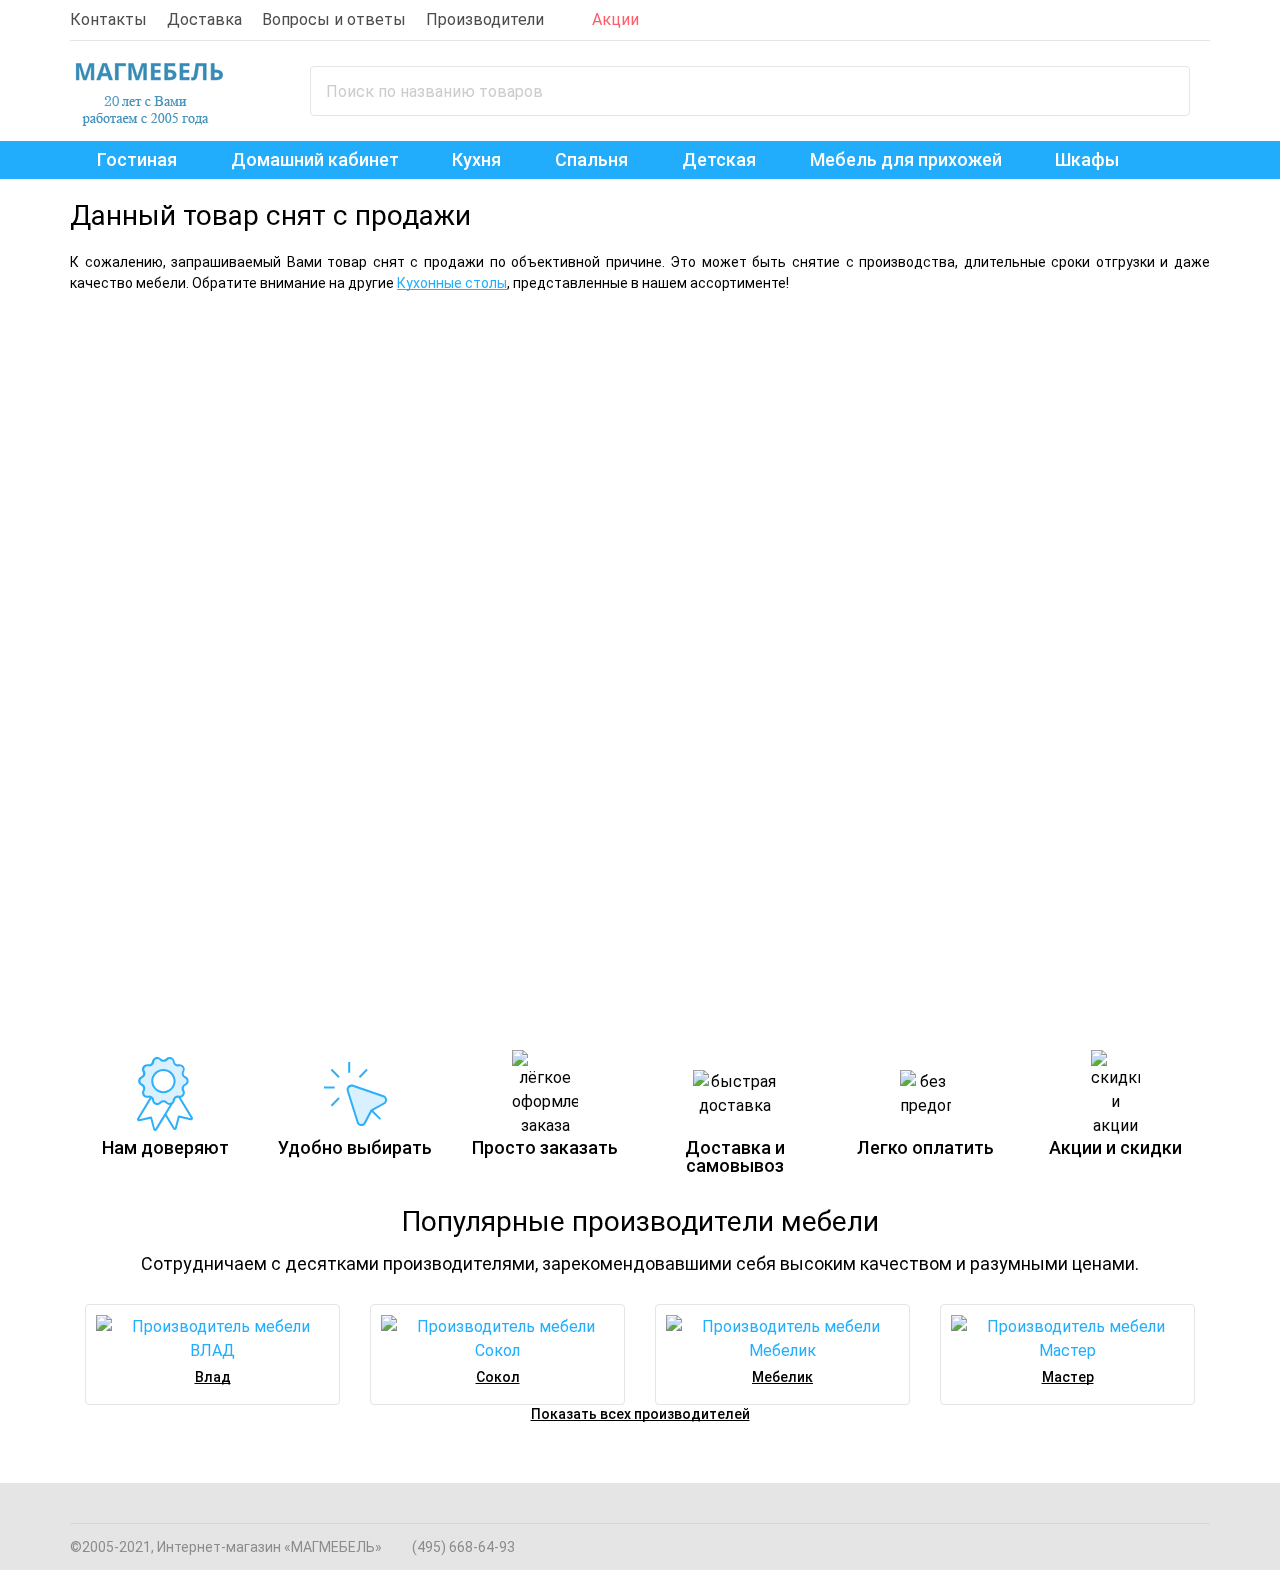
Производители (485, 19)
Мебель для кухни (454, 742)
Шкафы (1087, 159)
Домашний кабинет (315, 159)
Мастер (1068, 1377)
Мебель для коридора (771, 742)
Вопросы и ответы (334, 19)
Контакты (108, 19)
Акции (615, 19)
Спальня (591, 159)
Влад (213, 1377)
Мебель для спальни (228, 358)
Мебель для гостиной (916, 358)
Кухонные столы (452, 283)
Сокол (498, 1377)
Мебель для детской (177, 742)
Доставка (204, 19)
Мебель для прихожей (906, 159)
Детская (719, 159)
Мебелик (782, 1377)
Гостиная (137, 159)
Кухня (476, 159)
